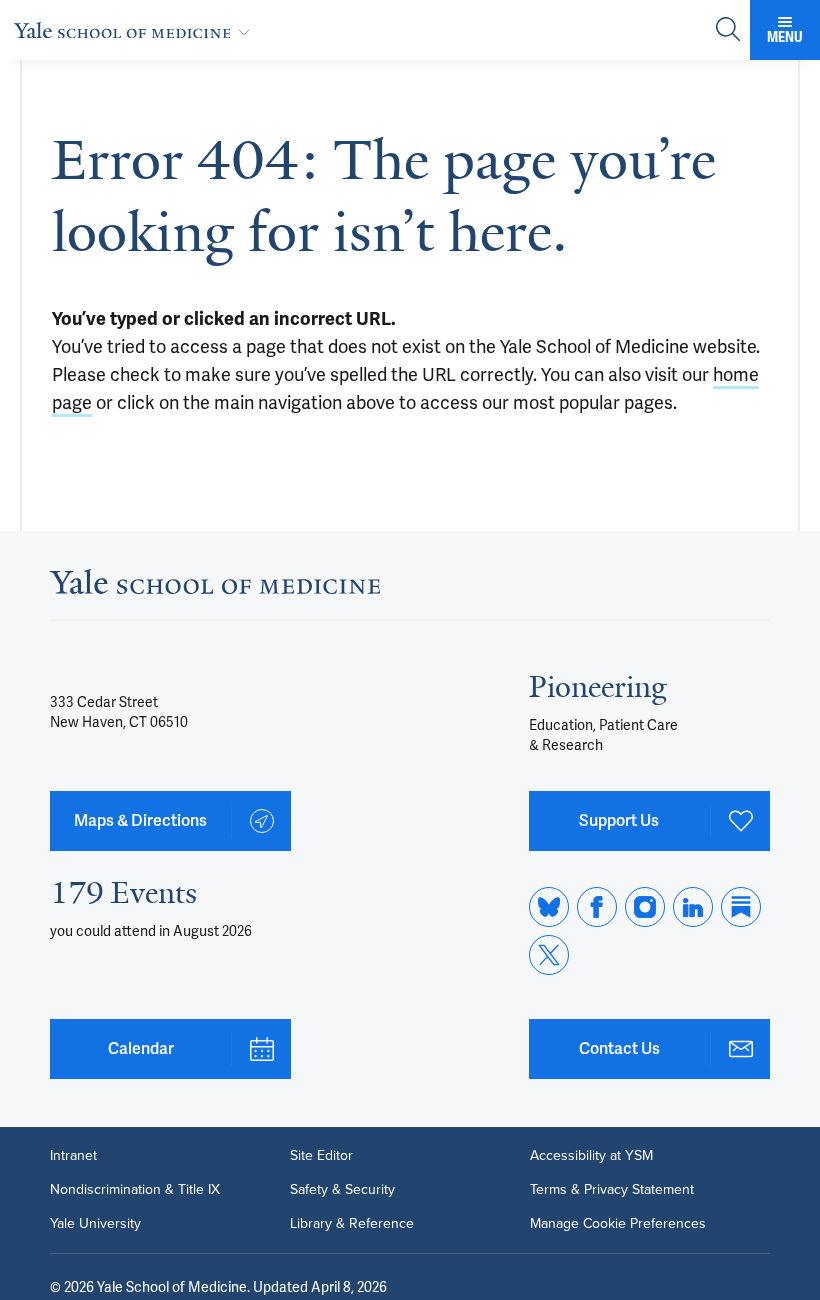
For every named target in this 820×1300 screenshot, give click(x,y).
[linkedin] (693, 907)
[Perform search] (728, 30)
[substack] (741, 907)
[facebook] (597, 907)
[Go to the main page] (136, 30)
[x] (549, 955)
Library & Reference (352, 1224)
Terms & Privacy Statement (612, 1190)
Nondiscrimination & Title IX (135, 1190)
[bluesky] (549, 907)
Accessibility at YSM (591, 1156)
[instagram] (645, 907)
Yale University (95, 1224)
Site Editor (321, 1156)
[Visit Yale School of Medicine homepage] (215, 587)
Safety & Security (342, 1190)
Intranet (73, 1156)
